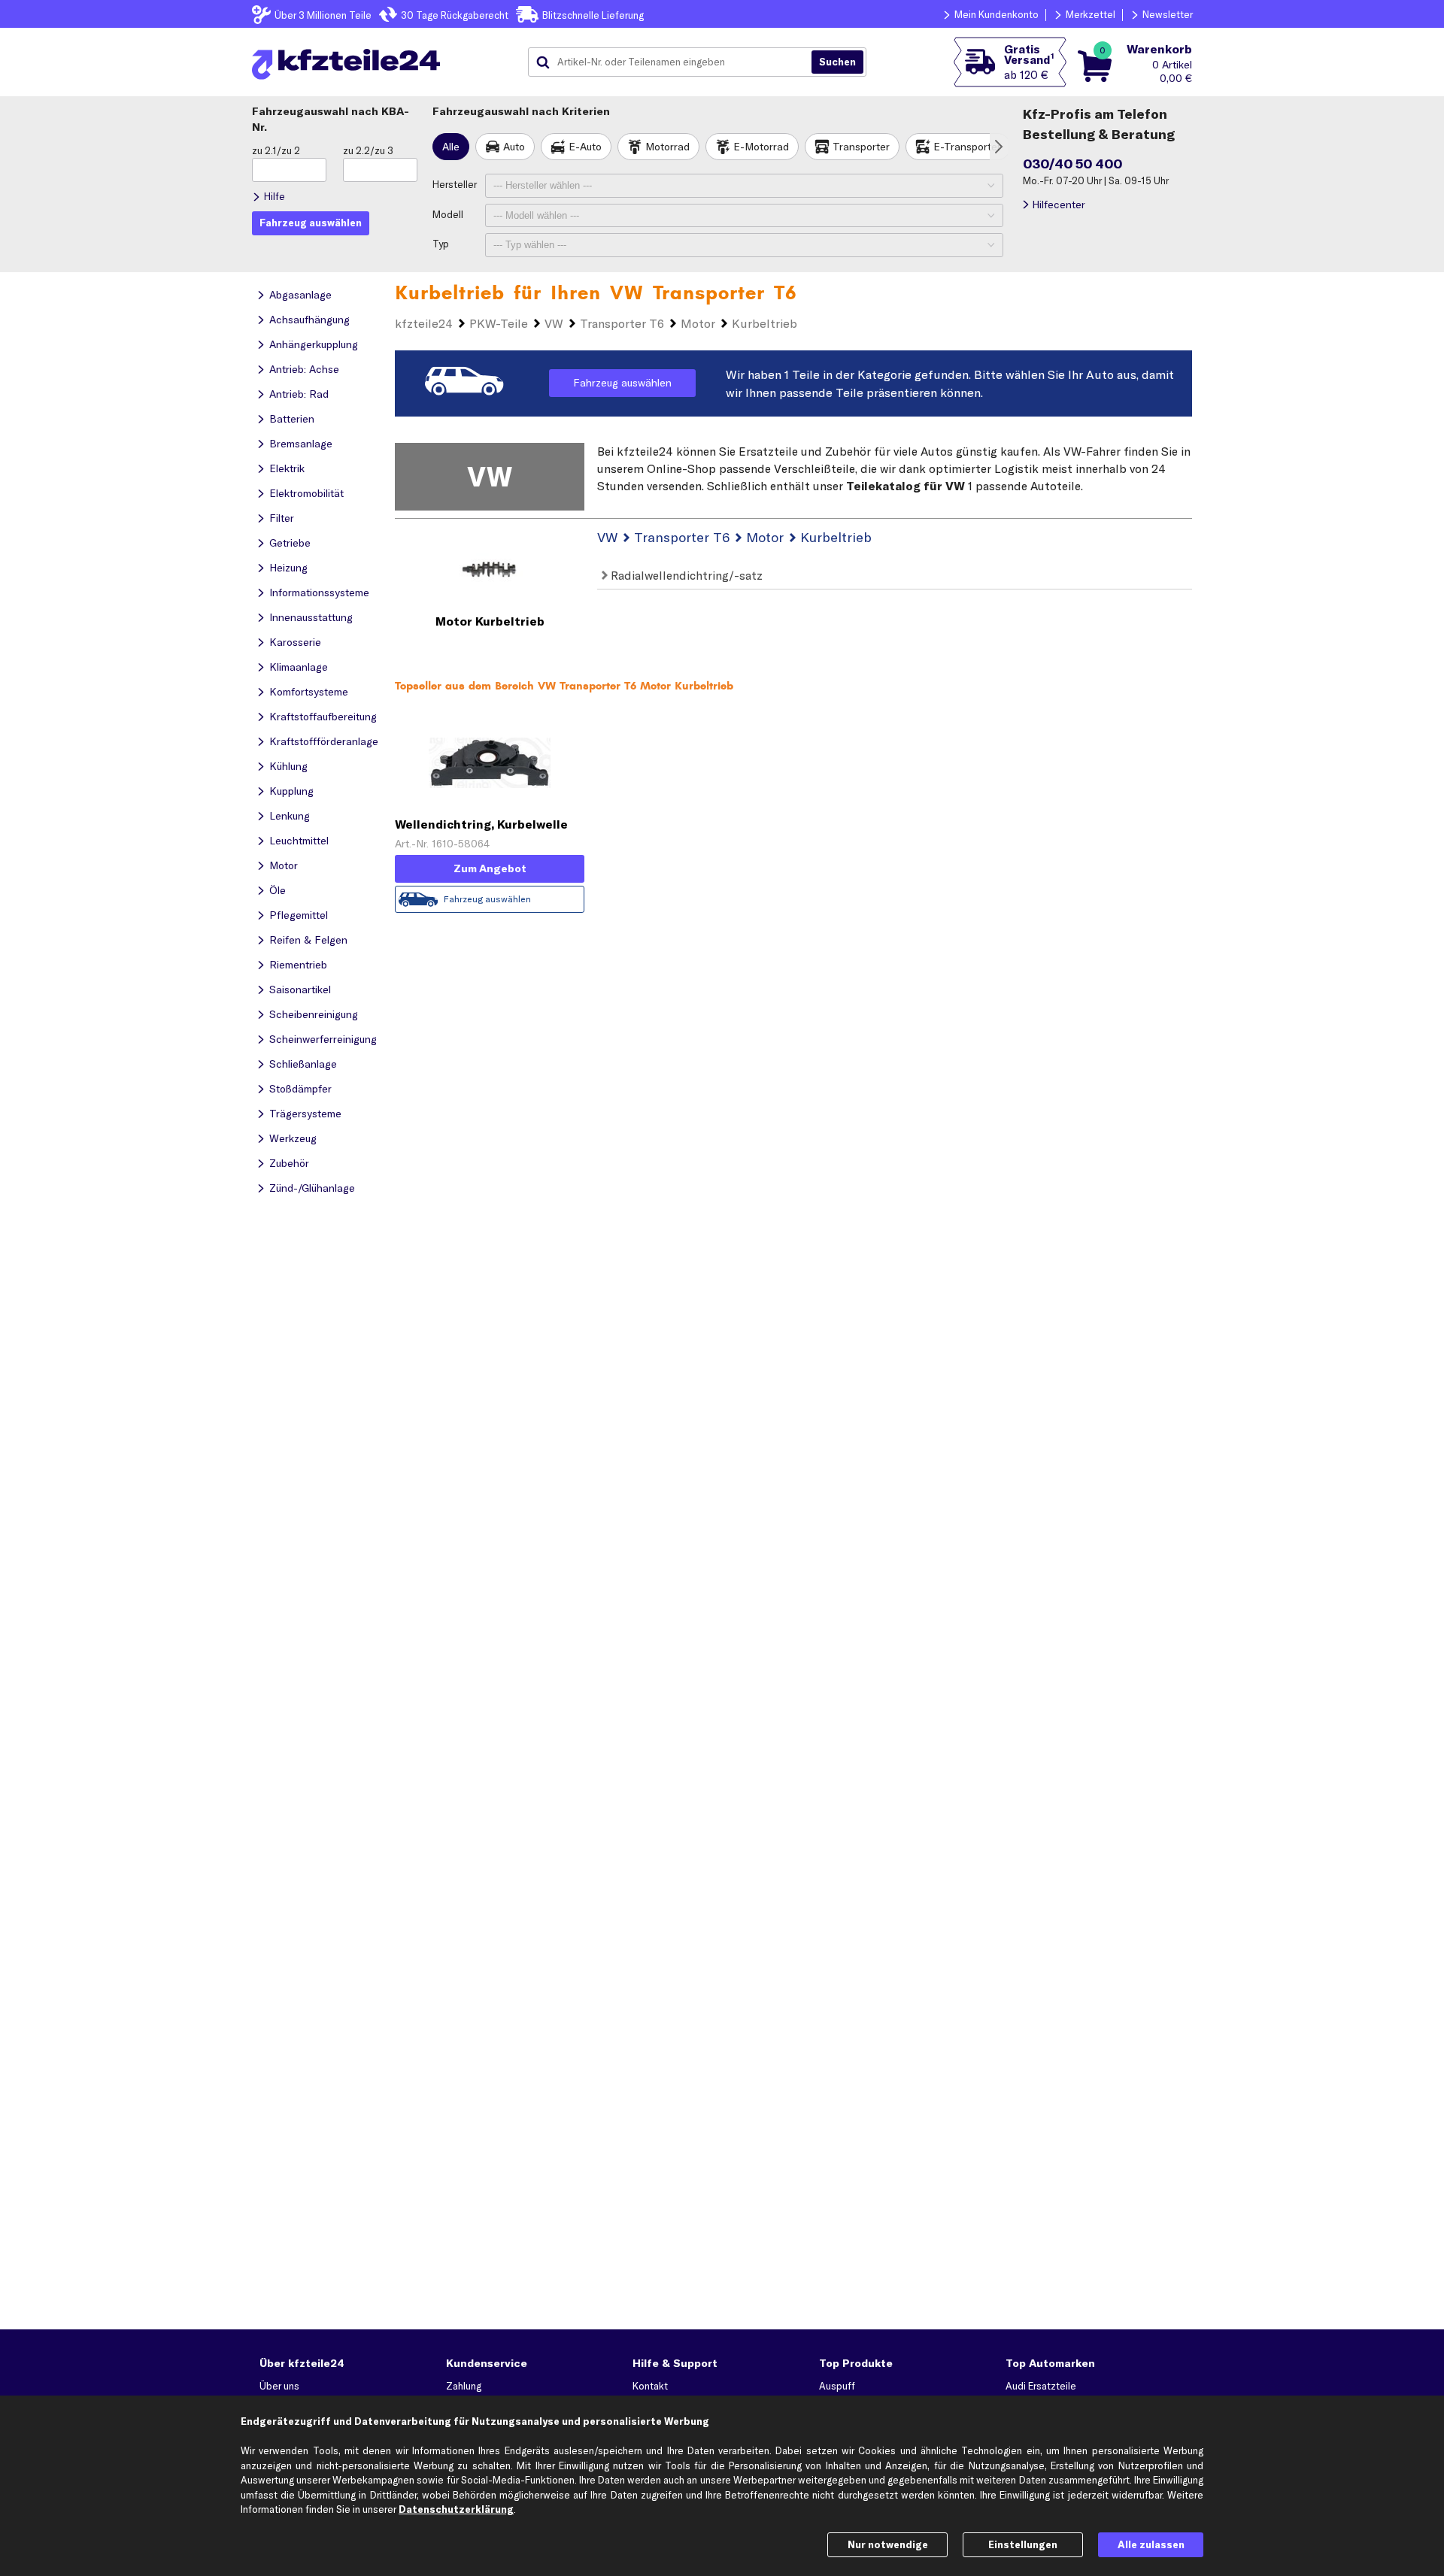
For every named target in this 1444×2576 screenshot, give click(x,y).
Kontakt (650, 2386)
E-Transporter (967, 147)
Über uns (279, 2386)
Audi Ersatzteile (1041, 2386)
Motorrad (667, 147)
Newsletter (1168, 14)
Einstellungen (1023, 2544)
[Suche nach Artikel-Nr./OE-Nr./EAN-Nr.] (837, 62)
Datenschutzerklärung (456, 2509)
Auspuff (837, 2386)
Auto (514, 147)
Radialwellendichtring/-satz (685, 575)
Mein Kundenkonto (997, 14)
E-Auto (585, 147)
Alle (451, 147)
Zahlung (464, 2386)
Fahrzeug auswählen (622, 383)
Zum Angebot (490, 868)
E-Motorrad (761, 147)
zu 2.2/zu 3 (368, 150)
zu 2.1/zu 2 (276, 150)
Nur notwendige (888, 2544)
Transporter (861, 147)
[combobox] (675, 62)
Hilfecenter (1059, 205)
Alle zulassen (1151, 2544)
